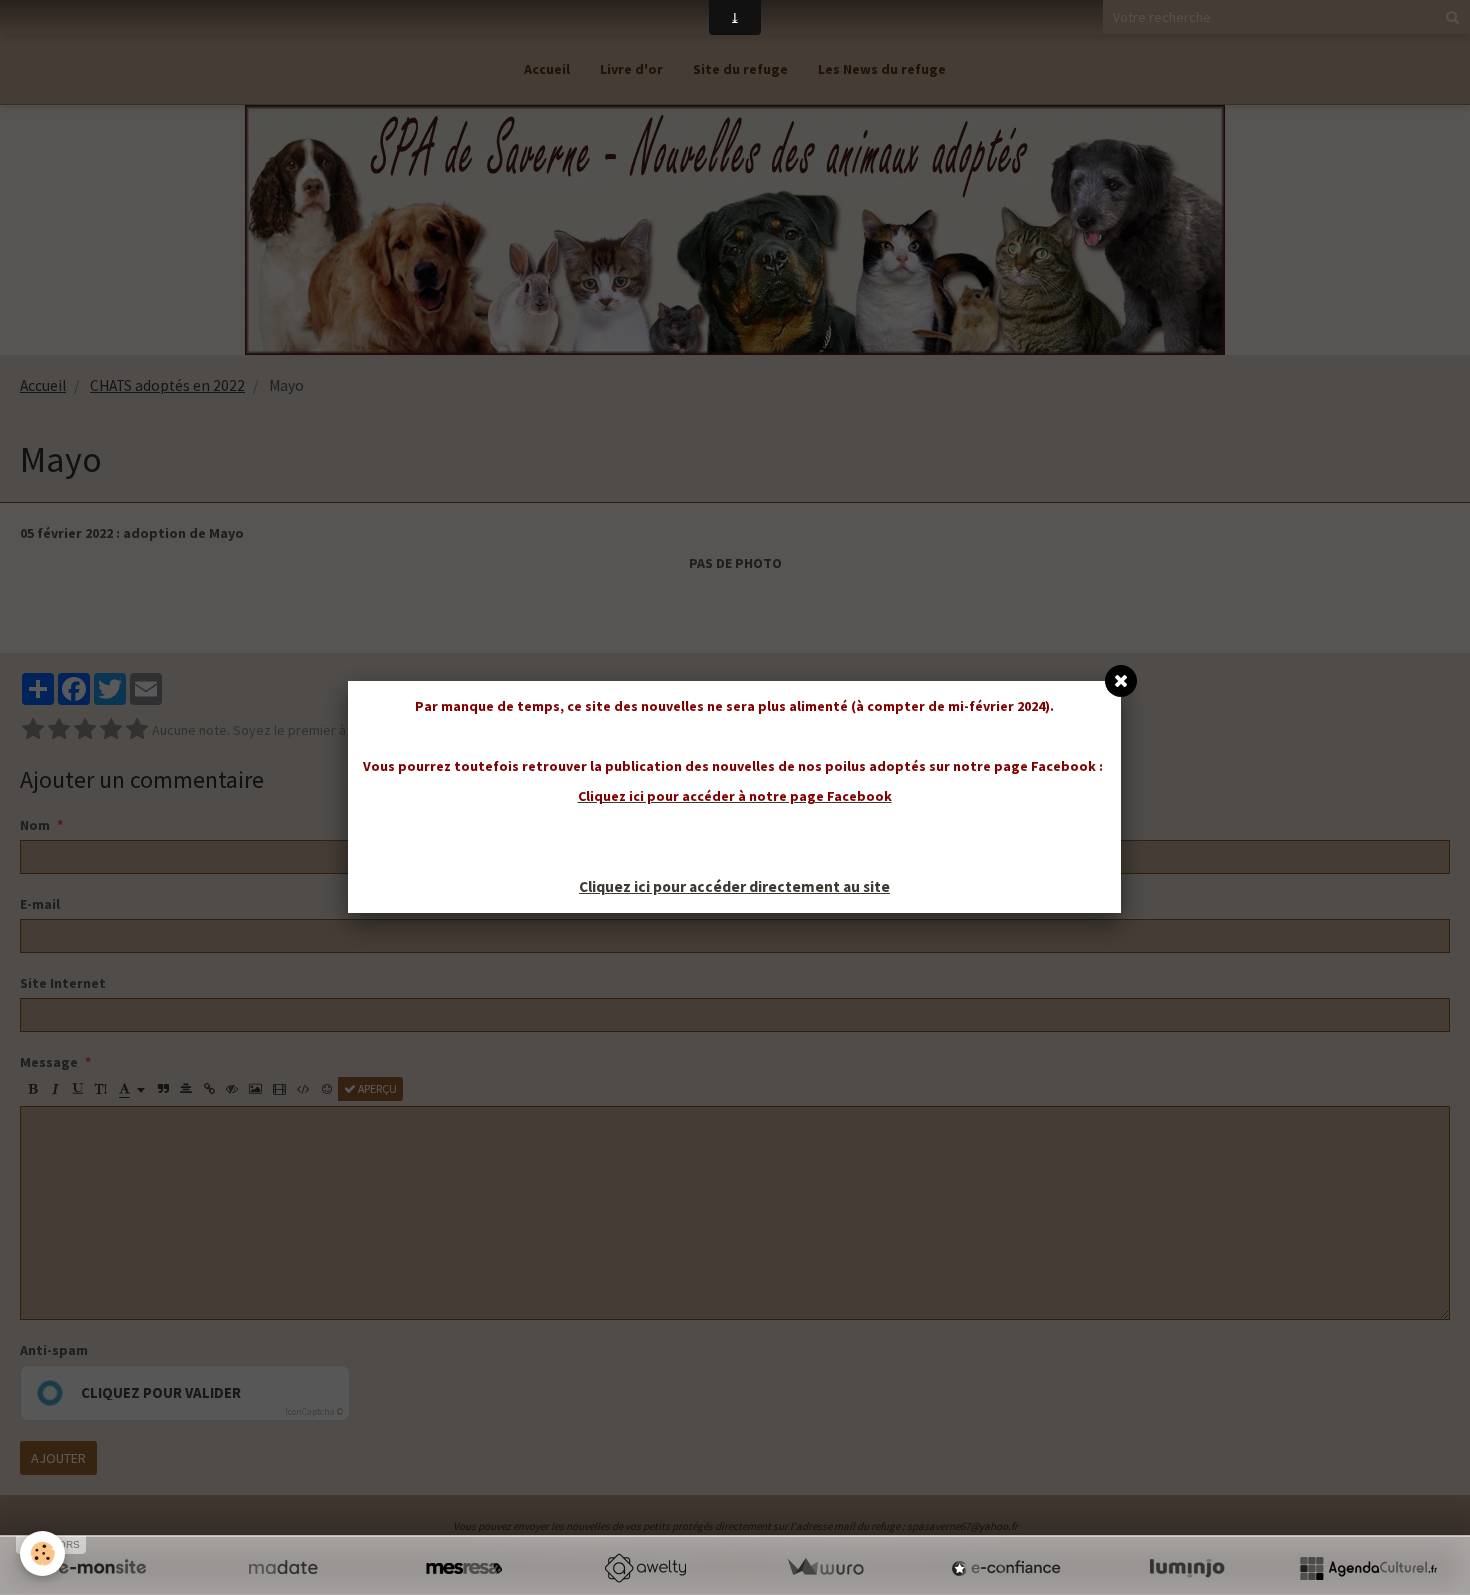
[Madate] (283, 1568)
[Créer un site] (102, 1568)
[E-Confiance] (1006, 1568)
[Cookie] (42, 1553)
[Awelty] (645, 1568)
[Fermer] (1121, 681)
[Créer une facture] (825, 1568)
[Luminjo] (1187, 1568)
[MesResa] (464, 1568)
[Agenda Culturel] (1368, 1568)
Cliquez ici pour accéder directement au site (734, 886)
